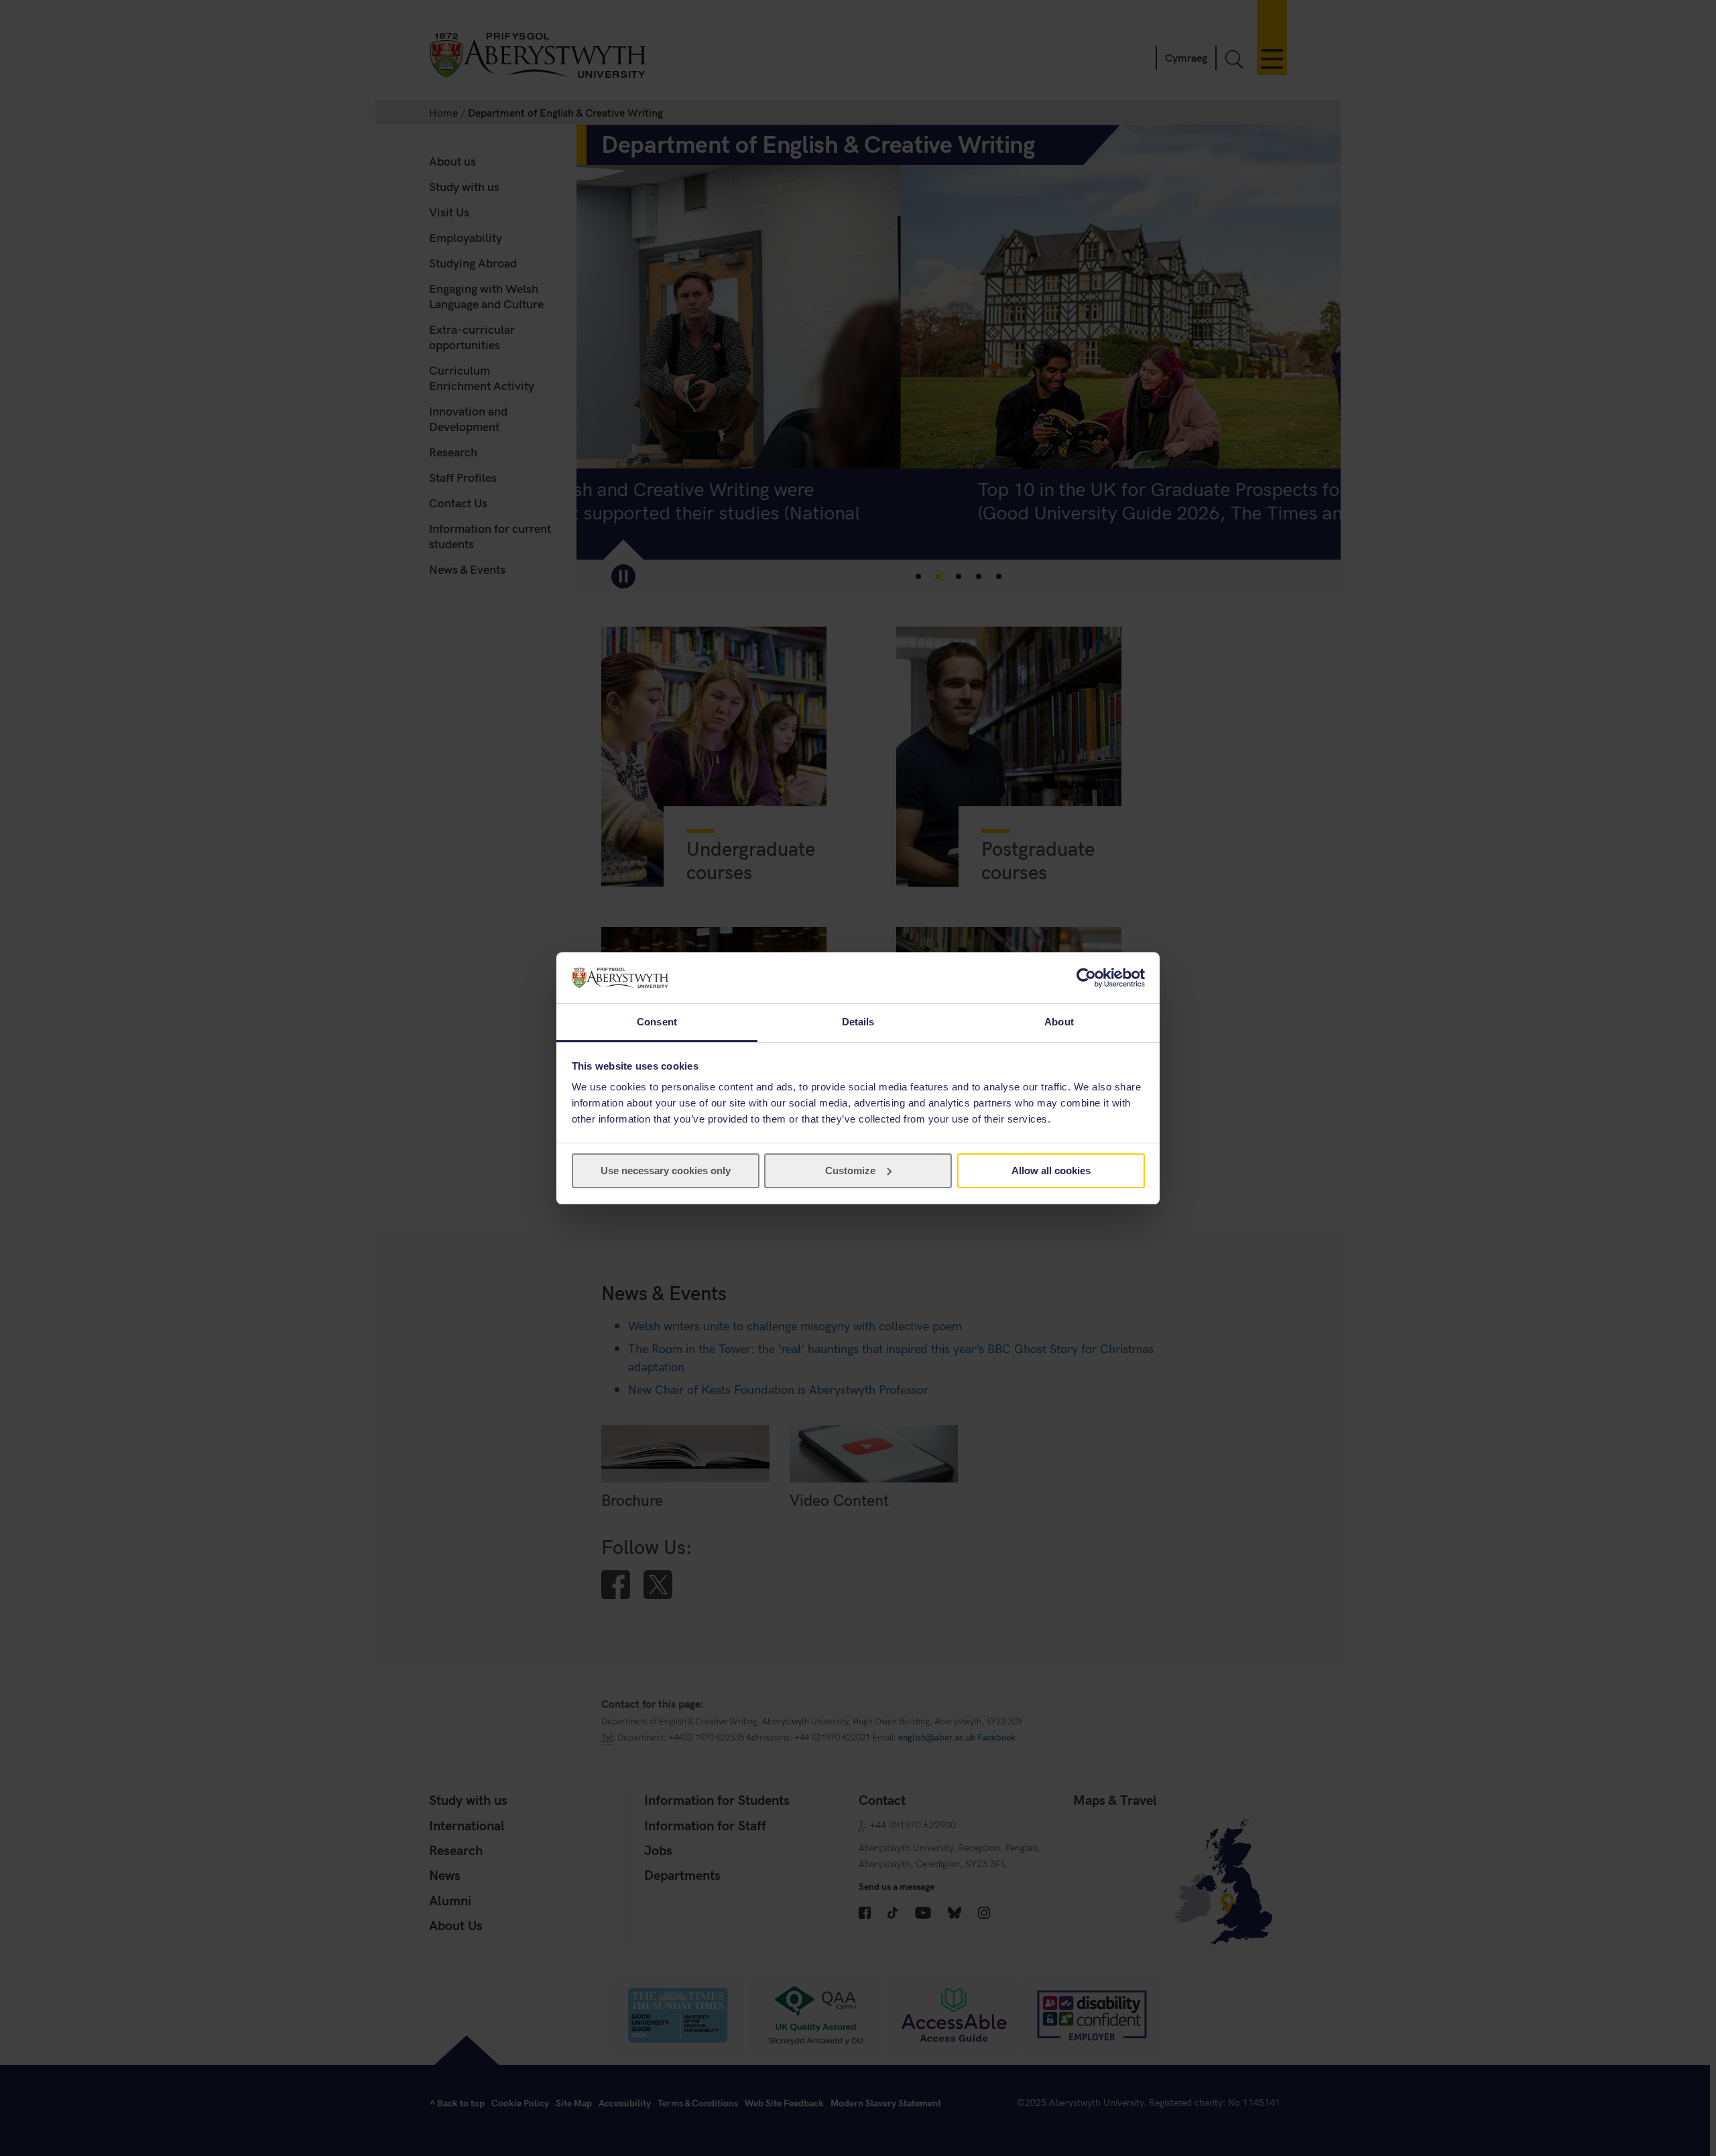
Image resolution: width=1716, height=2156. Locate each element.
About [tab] (1059, 1022)
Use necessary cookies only (666, 1170)
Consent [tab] (657, 1022)
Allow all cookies (1051, 1170)
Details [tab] (858, 1022)
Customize (850, 1170)
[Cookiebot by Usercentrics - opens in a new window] (1086, 978)
